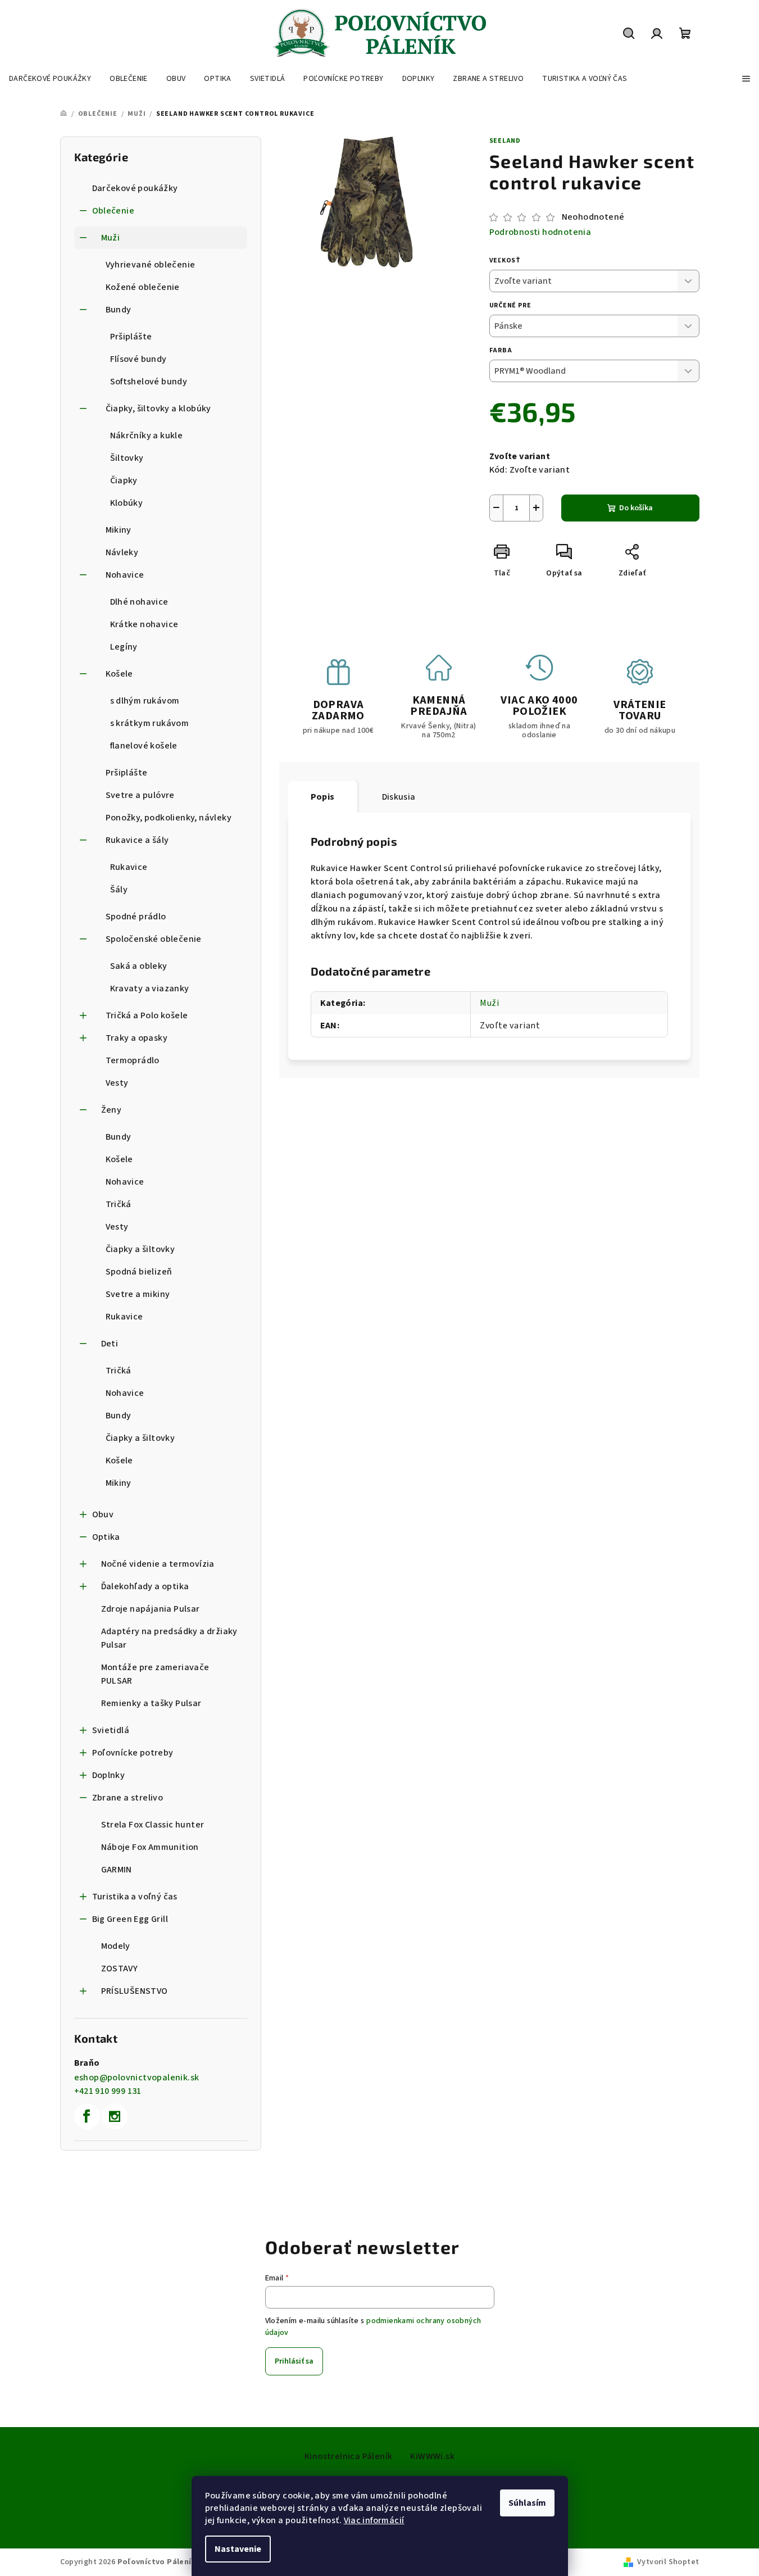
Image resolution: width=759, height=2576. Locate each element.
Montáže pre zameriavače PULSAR (155, 1674)
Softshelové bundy (149, 382)
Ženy (112, 1110)
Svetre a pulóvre (140, 795)
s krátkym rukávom (150, 723)
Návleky (122, 552)
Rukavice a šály (137, 840)
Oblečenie (113, 211)
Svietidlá (111, 1730)
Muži (111, 238)
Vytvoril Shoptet (668, 2562)
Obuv (103, 1514)
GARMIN (117, 1870)
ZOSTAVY (120, 1969)
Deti (110, 1344)
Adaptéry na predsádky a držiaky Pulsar (169, 1638)
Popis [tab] (323, 797)
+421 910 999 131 (108, 2091)
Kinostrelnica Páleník (348, 2456)
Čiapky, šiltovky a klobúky (158, 409)
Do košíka (636, 508)
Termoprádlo (133, 1060)
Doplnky (109, 1775)
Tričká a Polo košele (147, 1015)
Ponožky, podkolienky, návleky (169, 818)
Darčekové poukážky (135, 188)
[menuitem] (50, 79)
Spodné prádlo (136, 917)
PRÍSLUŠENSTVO (135, 1991)
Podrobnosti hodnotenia (540, 232)
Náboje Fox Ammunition (150, 1847)
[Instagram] (115, 2116)
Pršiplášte (131, 337)
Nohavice (125, 575)
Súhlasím (527, 2503)
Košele (119, 674)
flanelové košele (144, 746)
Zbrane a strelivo (128, 1798)
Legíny (124, 647)
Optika (106, 1537)
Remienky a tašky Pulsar (151, 1703)
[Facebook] (87, 2116)
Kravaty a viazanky (150, 988)
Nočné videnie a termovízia (158, 1564)
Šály (119, 890)
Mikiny (119, 530)
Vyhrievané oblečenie (151, 265)
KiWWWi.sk (432, 2456)
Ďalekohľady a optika (145, 1586)
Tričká (119, 1204)
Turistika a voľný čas (135, 1897)
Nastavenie (238, 2549)
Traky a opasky (137, 1038)
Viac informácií (374, 2520)
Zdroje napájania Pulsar (151, 1609)
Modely (116, 1946)
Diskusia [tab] (399, 797)
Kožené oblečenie (143, 287)
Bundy (119, 310)
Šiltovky (127, 458)
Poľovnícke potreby (133, 1753)
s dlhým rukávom (145, 701)
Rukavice (129, 867)
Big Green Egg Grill (130, 1919)
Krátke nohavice (144, 624)
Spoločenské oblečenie (154, 939)
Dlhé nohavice (139, 602)
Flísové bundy (138, 359)
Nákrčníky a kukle (147, 436)
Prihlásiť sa (294, 2361)
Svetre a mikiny (138, 1294)
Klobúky (127, 503)
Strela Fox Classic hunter (153, 1825)
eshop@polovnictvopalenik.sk (137, 2078)
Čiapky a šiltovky (140, 1249)
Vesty (117, 1083)
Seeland (505, 141)
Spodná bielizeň (139, 1272)
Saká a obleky (139, 966)
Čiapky (124, 480)
